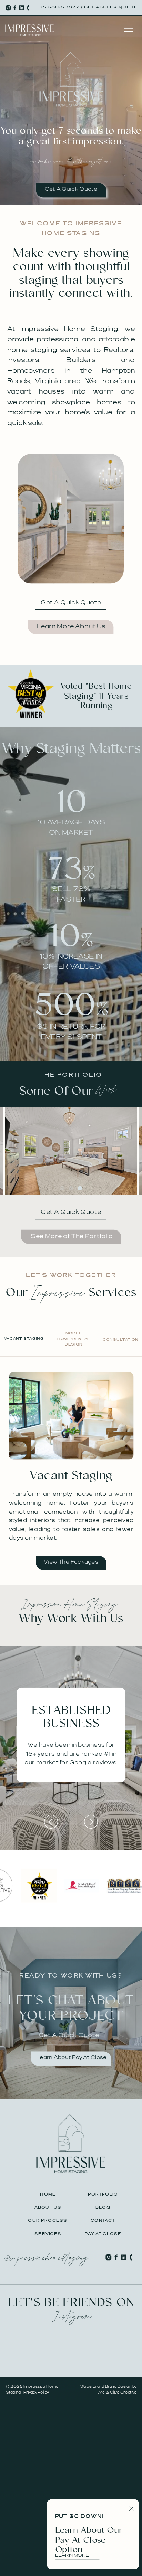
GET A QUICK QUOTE (111, 8)
